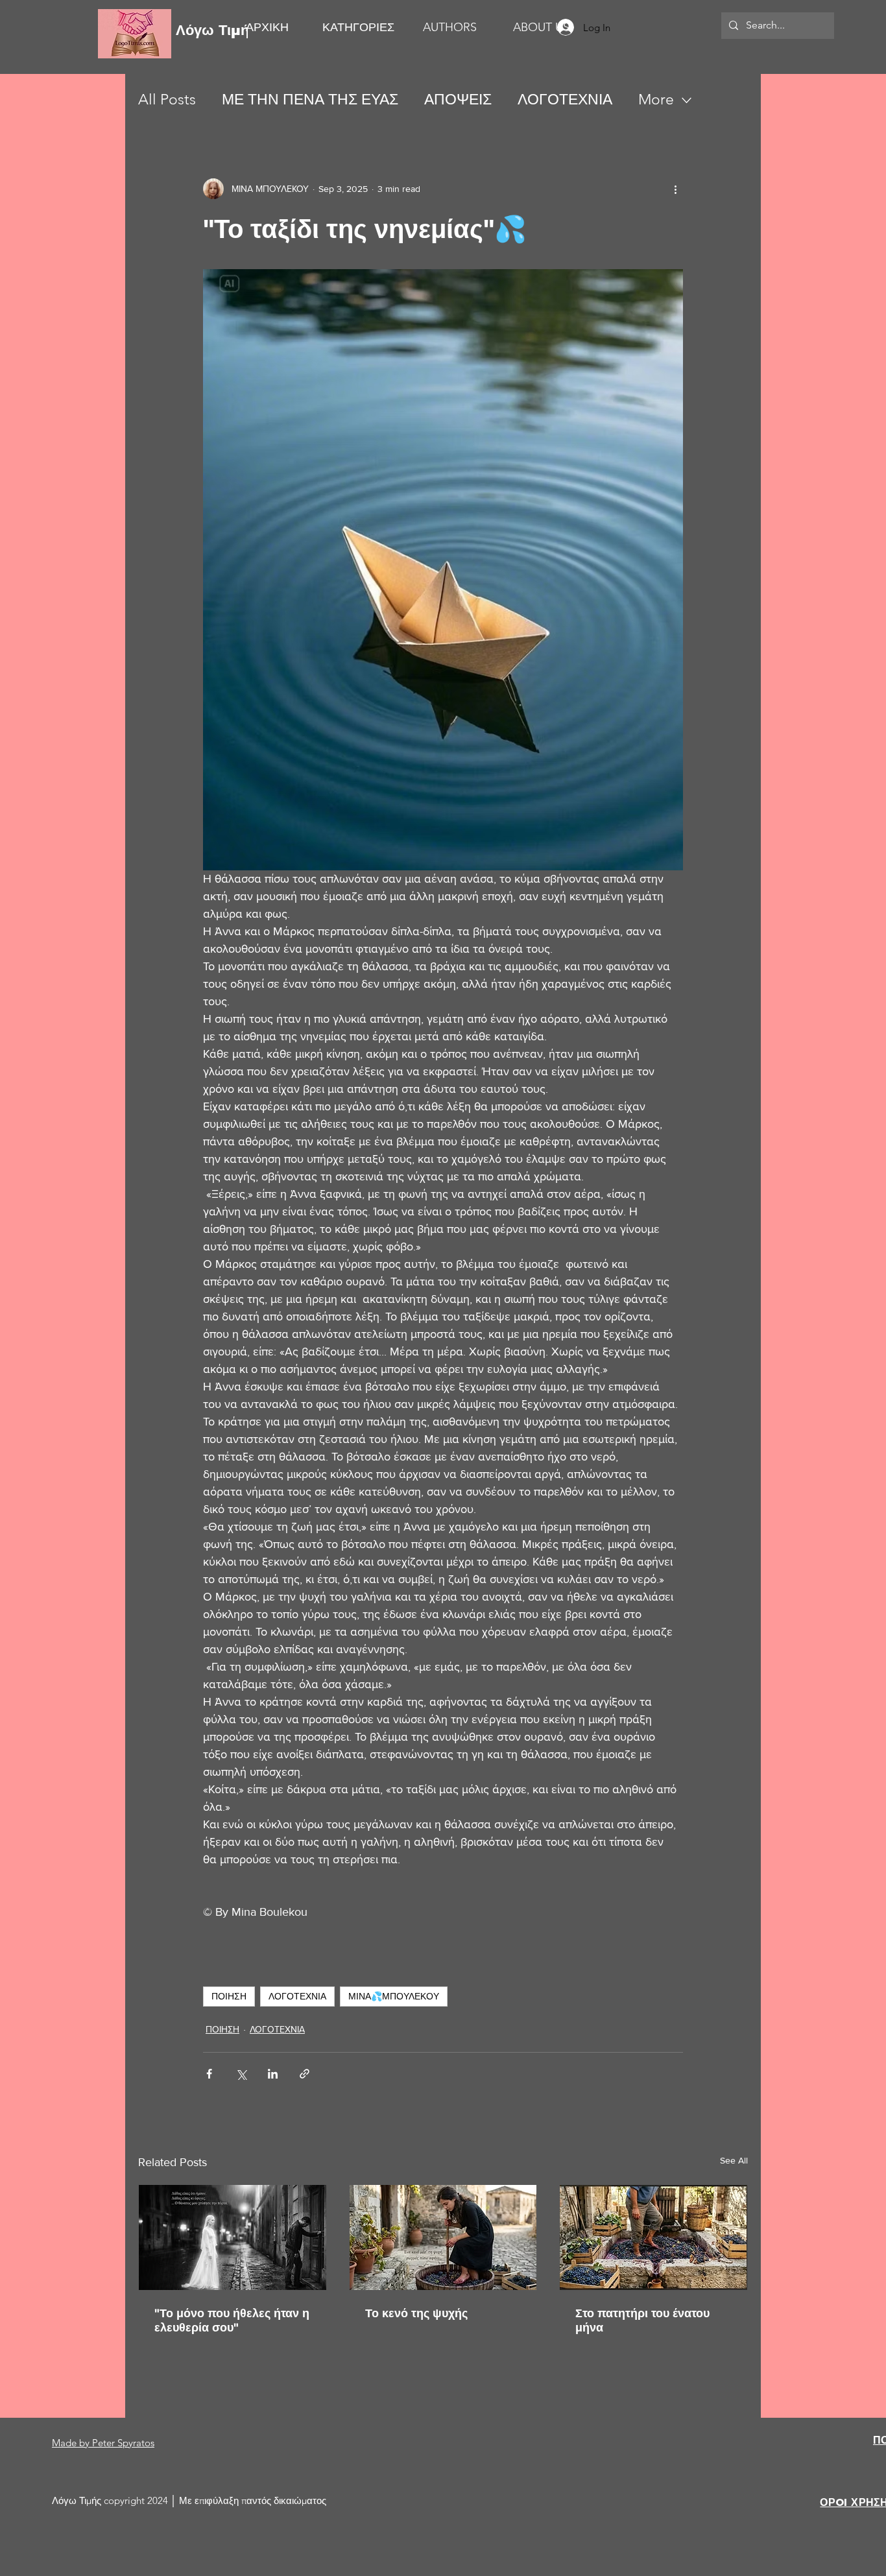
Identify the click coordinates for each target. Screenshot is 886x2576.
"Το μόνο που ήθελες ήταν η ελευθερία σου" (232, 2320)
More (656, 100)
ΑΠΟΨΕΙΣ (458, 100)
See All (734, 2160)
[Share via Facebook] (209, 2074)
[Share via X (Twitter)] (241, 2074)
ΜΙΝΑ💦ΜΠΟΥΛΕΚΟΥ (394, 1996)
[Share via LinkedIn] (273, 2074)
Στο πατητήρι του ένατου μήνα (642, 2320)
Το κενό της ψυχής (416, 2313)
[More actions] (675, 189)
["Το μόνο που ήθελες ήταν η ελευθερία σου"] (233, 2237)
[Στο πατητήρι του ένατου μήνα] (653, 2237)
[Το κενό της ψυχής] (443, 2237)
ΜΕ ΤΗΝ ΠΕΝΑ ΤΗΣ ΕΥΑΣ (310, 100)
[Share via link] (305, 2074)
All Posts (167, 100)
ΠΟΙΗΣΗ (229, 1996)
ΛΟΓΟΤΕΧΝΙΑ (565, 100)
